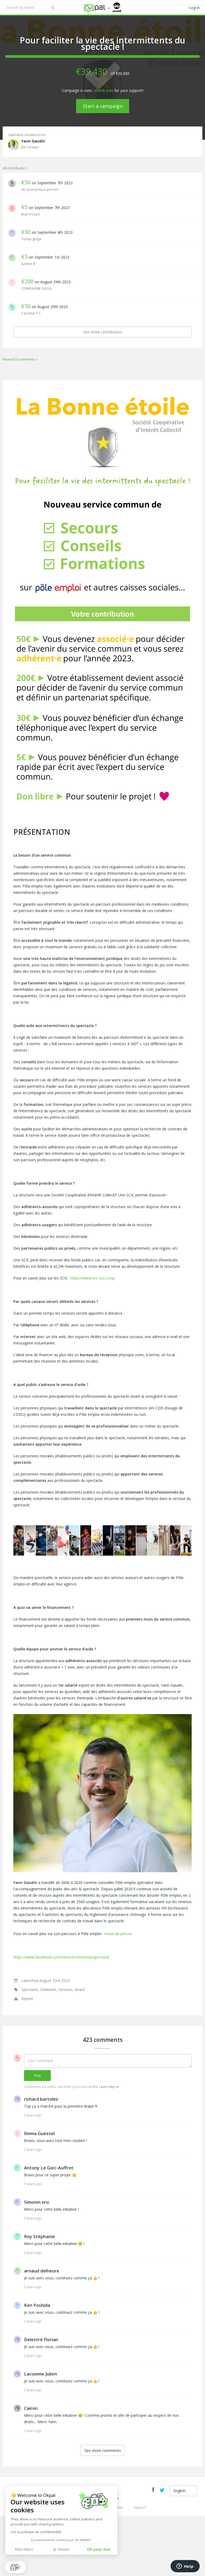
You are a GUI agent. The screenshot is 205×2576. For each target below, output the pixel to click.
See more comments (103, 2450)
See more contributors (102, 332)
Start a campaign (103, 106)
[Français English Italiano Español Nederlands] (183, 2491)
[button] (15, 2567)
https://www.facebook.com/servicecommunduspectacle (61, 1957)
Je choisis (61, 2549)
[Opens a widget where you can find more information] (185, 2567)
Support (140, 2507)
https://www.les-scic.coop (93, 1278)
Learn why (107, 2087)
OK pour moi (99, 2549)
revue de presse (118, 1934)
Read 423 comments (19, 359)
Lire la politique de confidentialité (36, 2532)
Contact (32, 147)
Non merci (24, 2549)
